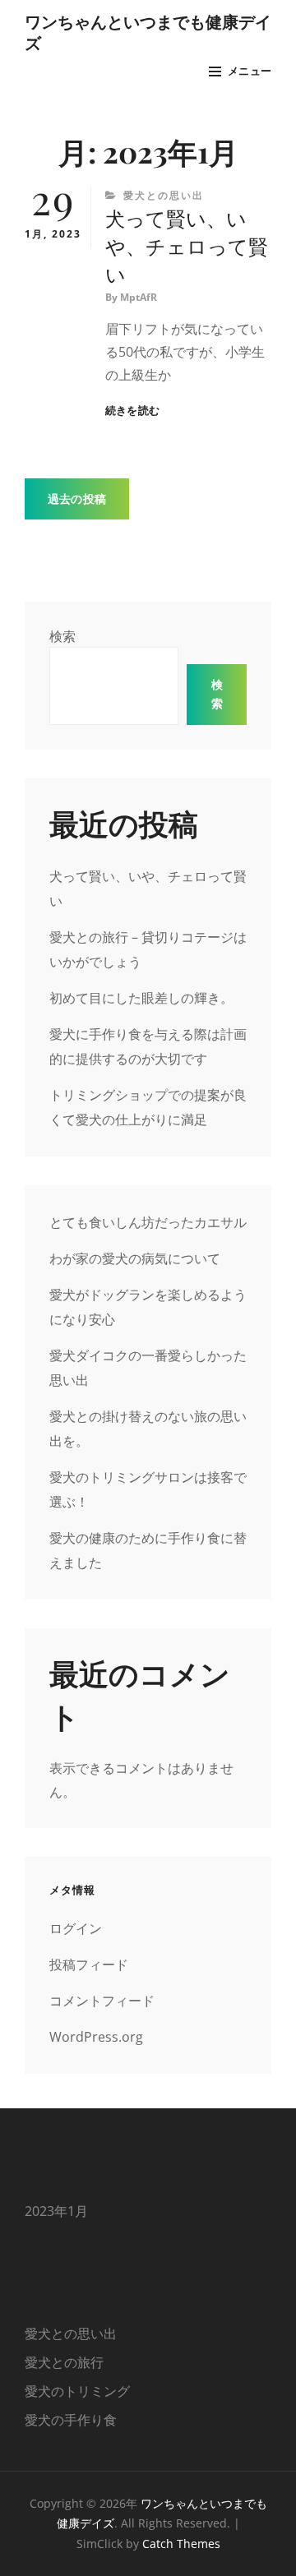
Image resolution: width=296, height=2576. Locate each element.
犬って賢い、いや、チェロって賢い (187, 246)
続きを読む (132, 411)
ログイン (76, 1928)
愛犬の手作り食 (71, 2420)
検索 (62, 636)
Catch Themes (181, 2544)
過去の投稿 (77, 499)
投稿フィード (89, 1964)
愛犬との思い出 (164, 195)
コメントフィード (102, 2001)
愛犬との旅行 (64, 2362)
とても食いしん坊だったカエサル (148, 1222)
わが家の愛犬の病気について (135, 1258)
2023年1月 (56, 2211)
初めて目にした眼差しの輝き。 (141, 998)
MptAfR (139, 297)
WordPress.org (96, 2037)
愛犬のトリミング (77, 2391)
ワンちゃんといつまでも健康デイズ (148, 32)
